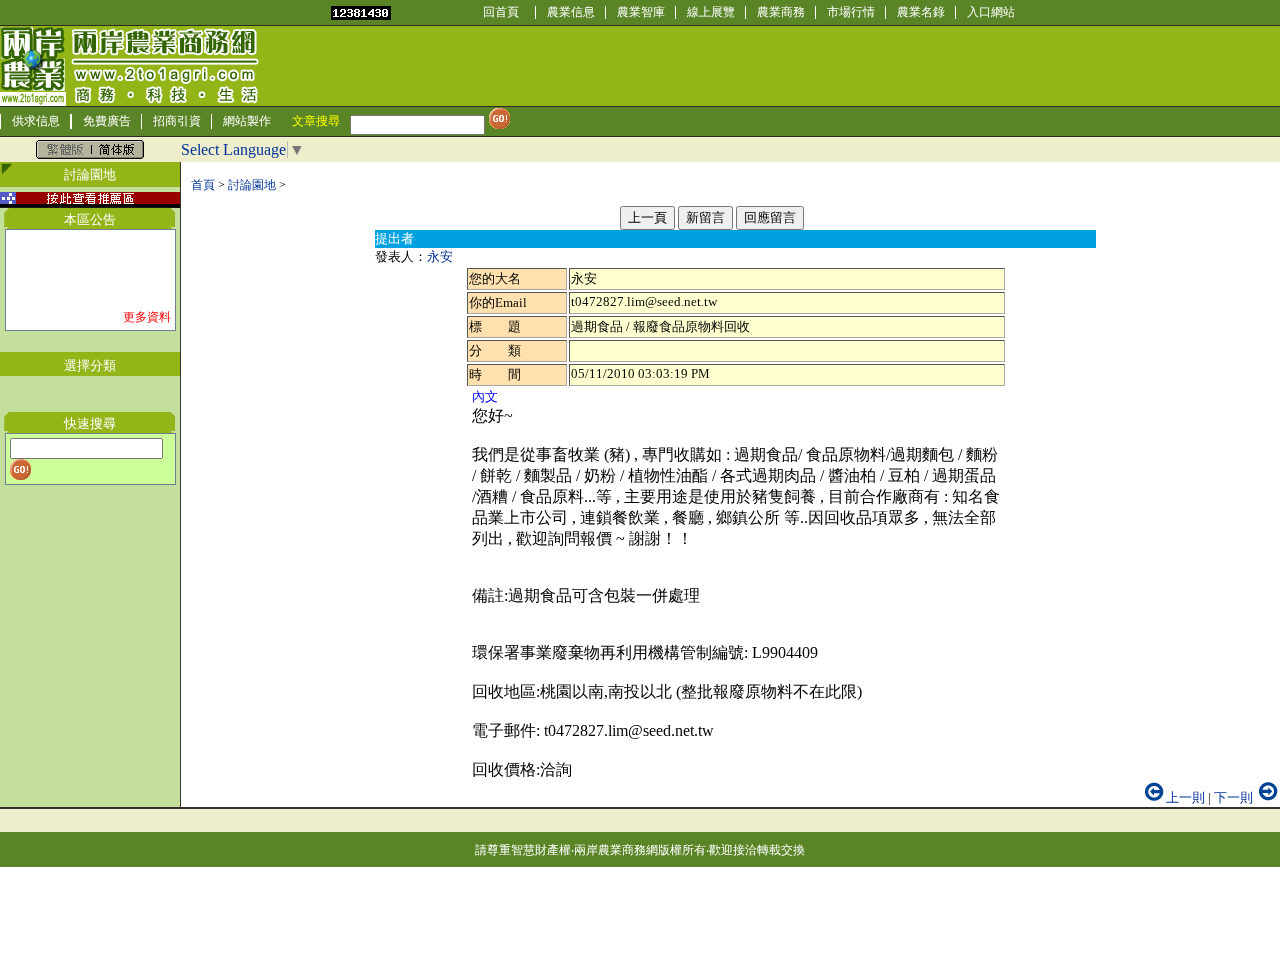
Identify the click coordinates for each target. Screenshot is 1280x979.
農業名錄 (921, 12)
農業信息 (571, 12)
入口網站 (991, 12)
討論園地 (252, 185)
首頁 (203, 185)
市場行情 (851, 12)
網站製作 (247, 121)
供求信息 (36, 121)
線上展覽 (711, 12)
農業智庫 (641, 12)
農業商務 (781, 12)
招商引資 (177, 121)
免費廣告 (107, 121)
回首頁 (501, 12)
